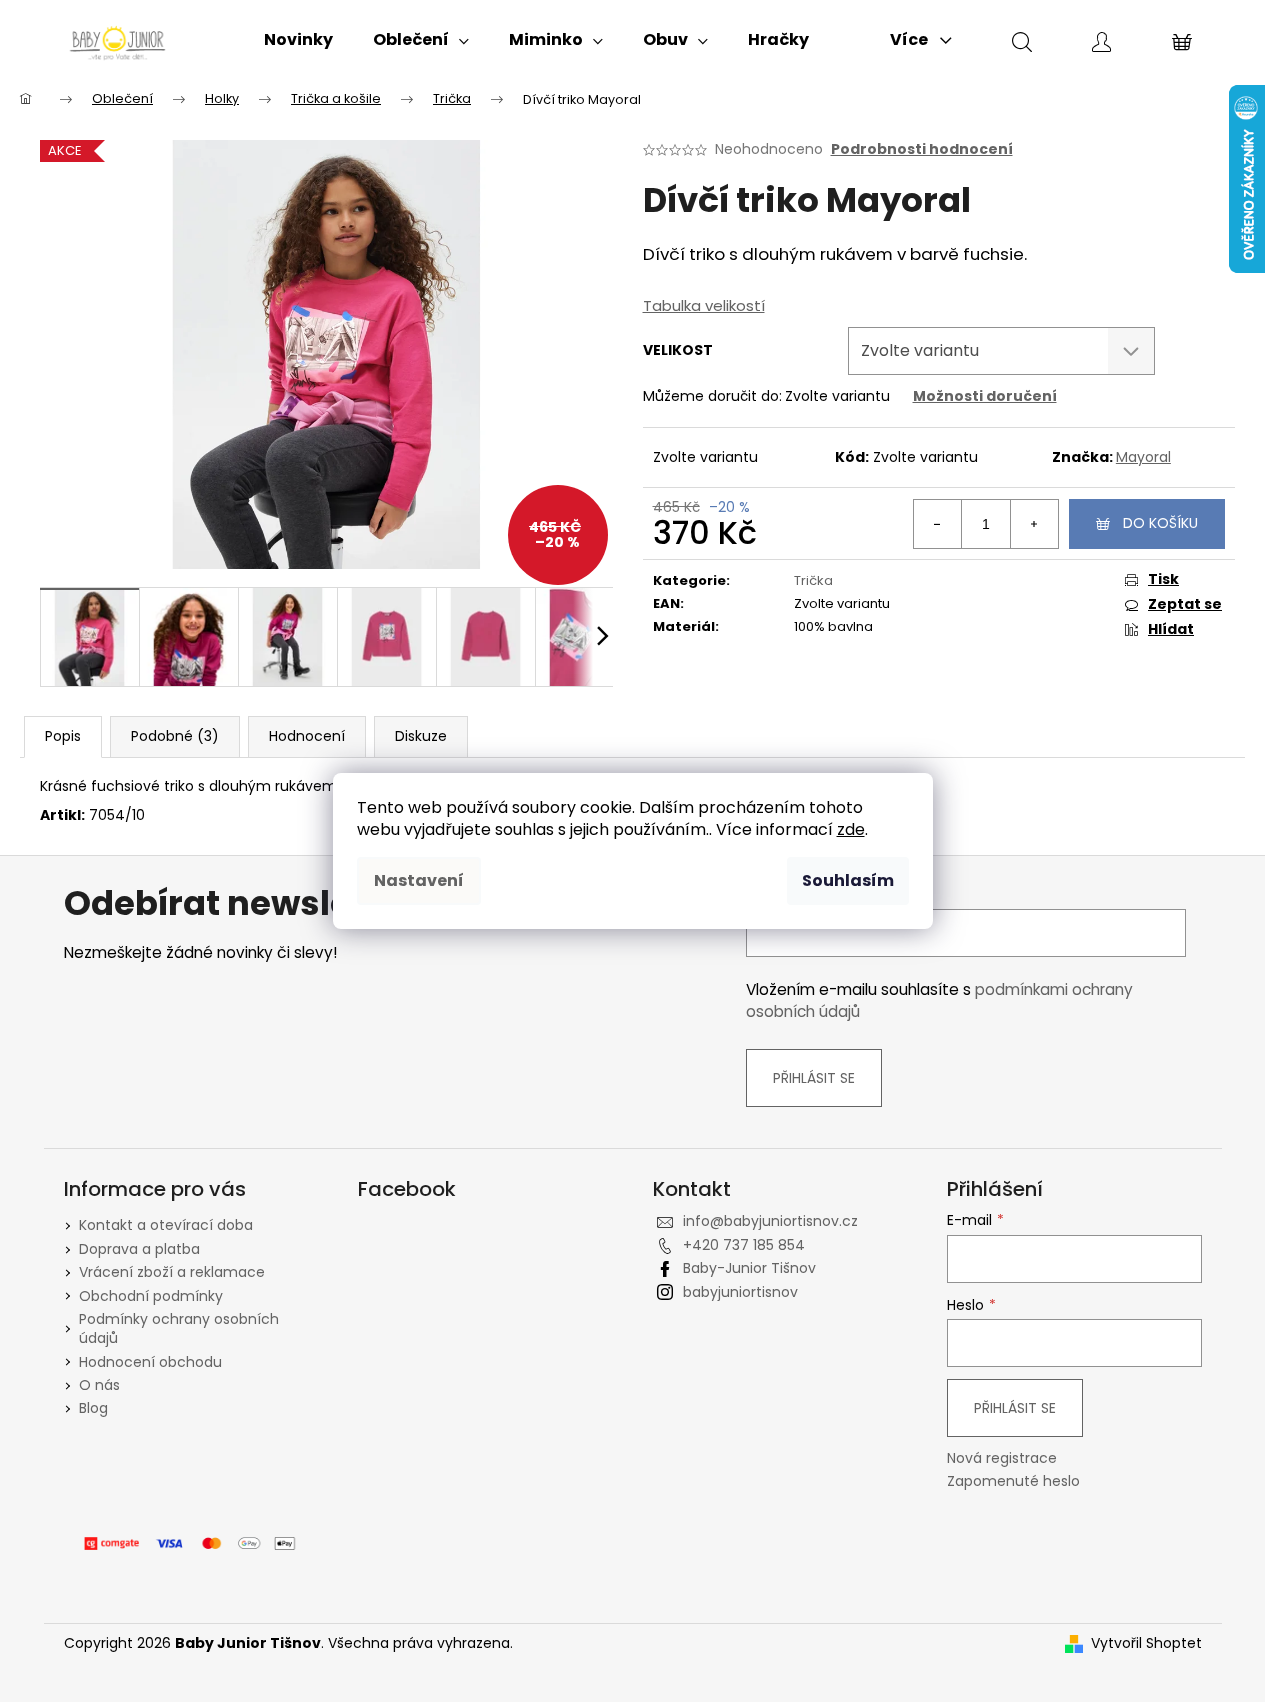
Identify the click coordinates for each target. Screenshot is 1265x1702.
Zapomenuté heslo (1013, 1481)
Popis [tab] (63, 736)
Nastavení (419, 880)
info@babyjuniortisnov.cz (770, 1221)
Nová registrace (1002, 1458)
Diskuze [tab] (421, 736)
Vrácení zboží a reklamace (172, 1272)
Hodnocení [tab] (307, 736)
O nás (99, 1385)
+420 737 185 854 (744, 1245)
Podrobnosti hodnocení (922, 149)
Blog (93, 1408)
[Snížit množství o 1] (938, 524)
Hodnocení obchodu (150, 1362)
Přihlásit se (814, 1078)
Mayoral (1143, 457)
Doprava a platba (139, 1249)
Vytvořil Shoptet (1146, 1643)
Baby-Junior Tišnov (749, 1268)
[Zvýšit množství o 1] (1034, 524)
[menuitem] (298, 40)
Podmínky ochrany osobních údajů (179, 1328)
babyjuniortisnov (740, 1292)
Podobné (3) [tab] (175, 736)
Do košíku (1160, 523)
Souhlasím (848, 880)
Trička (813, 580)
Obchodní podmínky (151, 1296)
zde (851, 829)
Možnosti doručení (985, 396)
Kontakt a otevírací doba (166, 1225)
